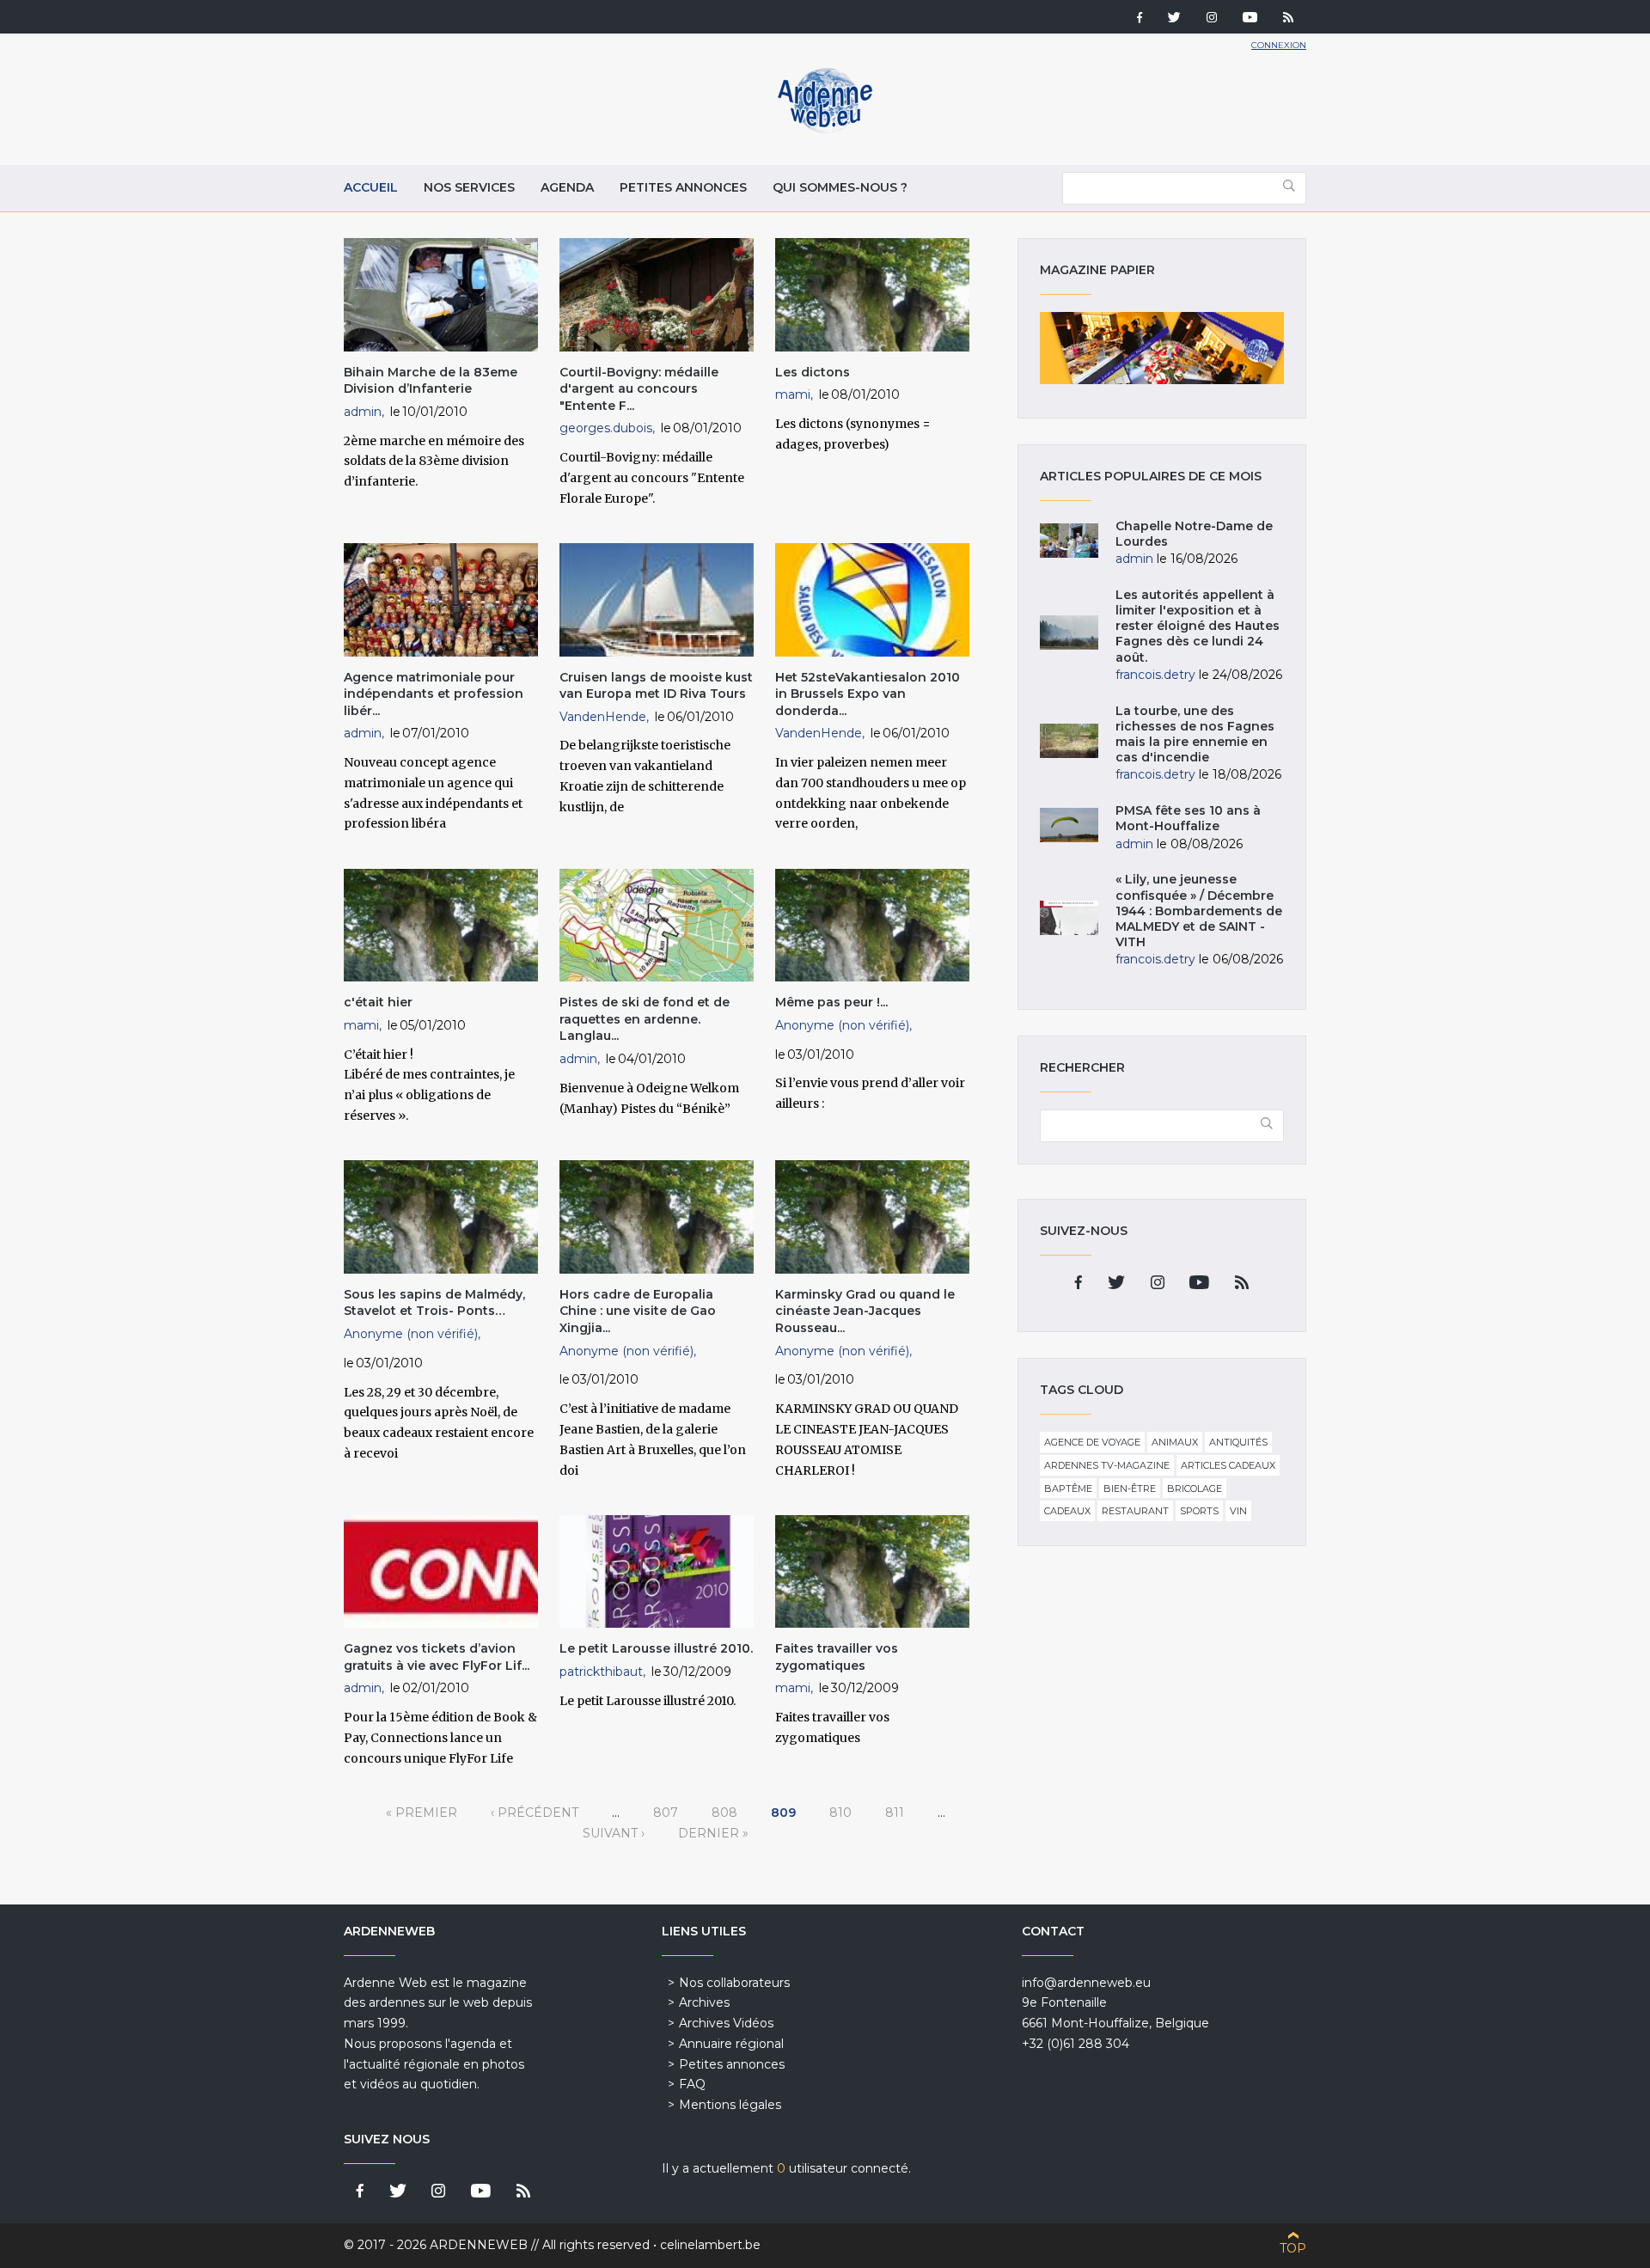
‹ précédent (535, 1813)
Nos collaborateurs (734, 1983)
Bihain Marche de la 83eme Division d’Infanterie (431, 381)
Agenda (567, 187)
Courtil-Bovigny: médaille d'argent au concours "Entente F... (639, 389)
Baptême (1068, 1489)
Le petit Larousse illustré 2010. (656, 1648)
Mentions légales (730, 2105)
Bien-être (1130, 1489)
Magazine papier (1162, 348)
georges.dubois (606, 428)
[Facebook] (1140, 19)
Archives (704, 2002)
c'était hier (378, 1002)
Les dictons (813, 372)
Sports (1199, 1511)
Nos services (469, 187)
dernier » (713, 1833)
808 (724, 1813)
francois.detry (1155, 675)
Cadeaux (1067, 1511)
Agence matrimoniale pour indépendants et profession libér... (434, 694)
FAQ (692, 2084)
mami (793, 394)
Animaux (1175, 1442)
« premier (422, 1813)
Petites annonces (683, 187)
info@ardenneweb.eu (1086, 1983)
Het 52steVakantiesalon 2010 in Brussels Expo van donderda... (868, 694)
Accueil (371, 187)
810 (840, 1813)
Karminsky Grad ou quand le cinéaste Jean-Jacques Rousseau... (865, 1311)
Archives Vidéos (726, 2023)
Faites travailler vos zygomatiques (837, 1657)
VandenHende (603, 717)
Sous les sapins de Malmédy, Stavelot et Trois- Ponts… (434, 1303)
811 (895, 1813)
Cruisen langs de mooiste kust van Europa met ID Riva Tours (656, 686)
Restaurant (1135, 1511)
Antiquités (1238, 1442)
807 (666, 1813)
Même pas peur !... (831, 1002)
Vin (1238, 1511)
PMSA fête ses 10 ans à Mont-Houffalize (1188, 818)
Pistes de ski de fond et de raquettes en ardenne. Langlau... (645, 1019)
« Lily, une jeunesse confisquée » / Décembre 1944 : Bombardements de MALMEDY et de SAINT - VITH (1199, 911)
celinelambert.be (710, 2245)
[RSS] (1288, 19)
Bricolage (1195, 1489)
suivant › (614, 1833)
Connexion (1279, 45)
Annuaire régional (731, 2044)
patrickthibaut (601, 1672)
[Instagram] (1212, 19)
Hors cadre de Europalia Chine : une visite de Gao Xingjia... (638, 1311)
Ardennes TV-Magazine (1107, 1465)
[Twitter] (1174, 19)
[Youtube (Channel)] (1250, 19)
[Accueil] (825, 129)
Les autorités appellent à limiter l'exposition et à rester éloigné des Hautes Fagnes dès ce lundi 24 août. (1198, 626)
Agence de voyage (1092, 1442)
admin (363, 412)
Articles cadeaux (1228, 1465)
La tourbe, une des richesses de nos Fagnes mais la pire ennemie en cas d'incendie (1195, 734)
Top (1293, 2248)
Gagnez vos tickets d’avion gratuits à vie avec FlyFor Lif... (437, 1657)
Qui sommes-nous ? (840, 187)
